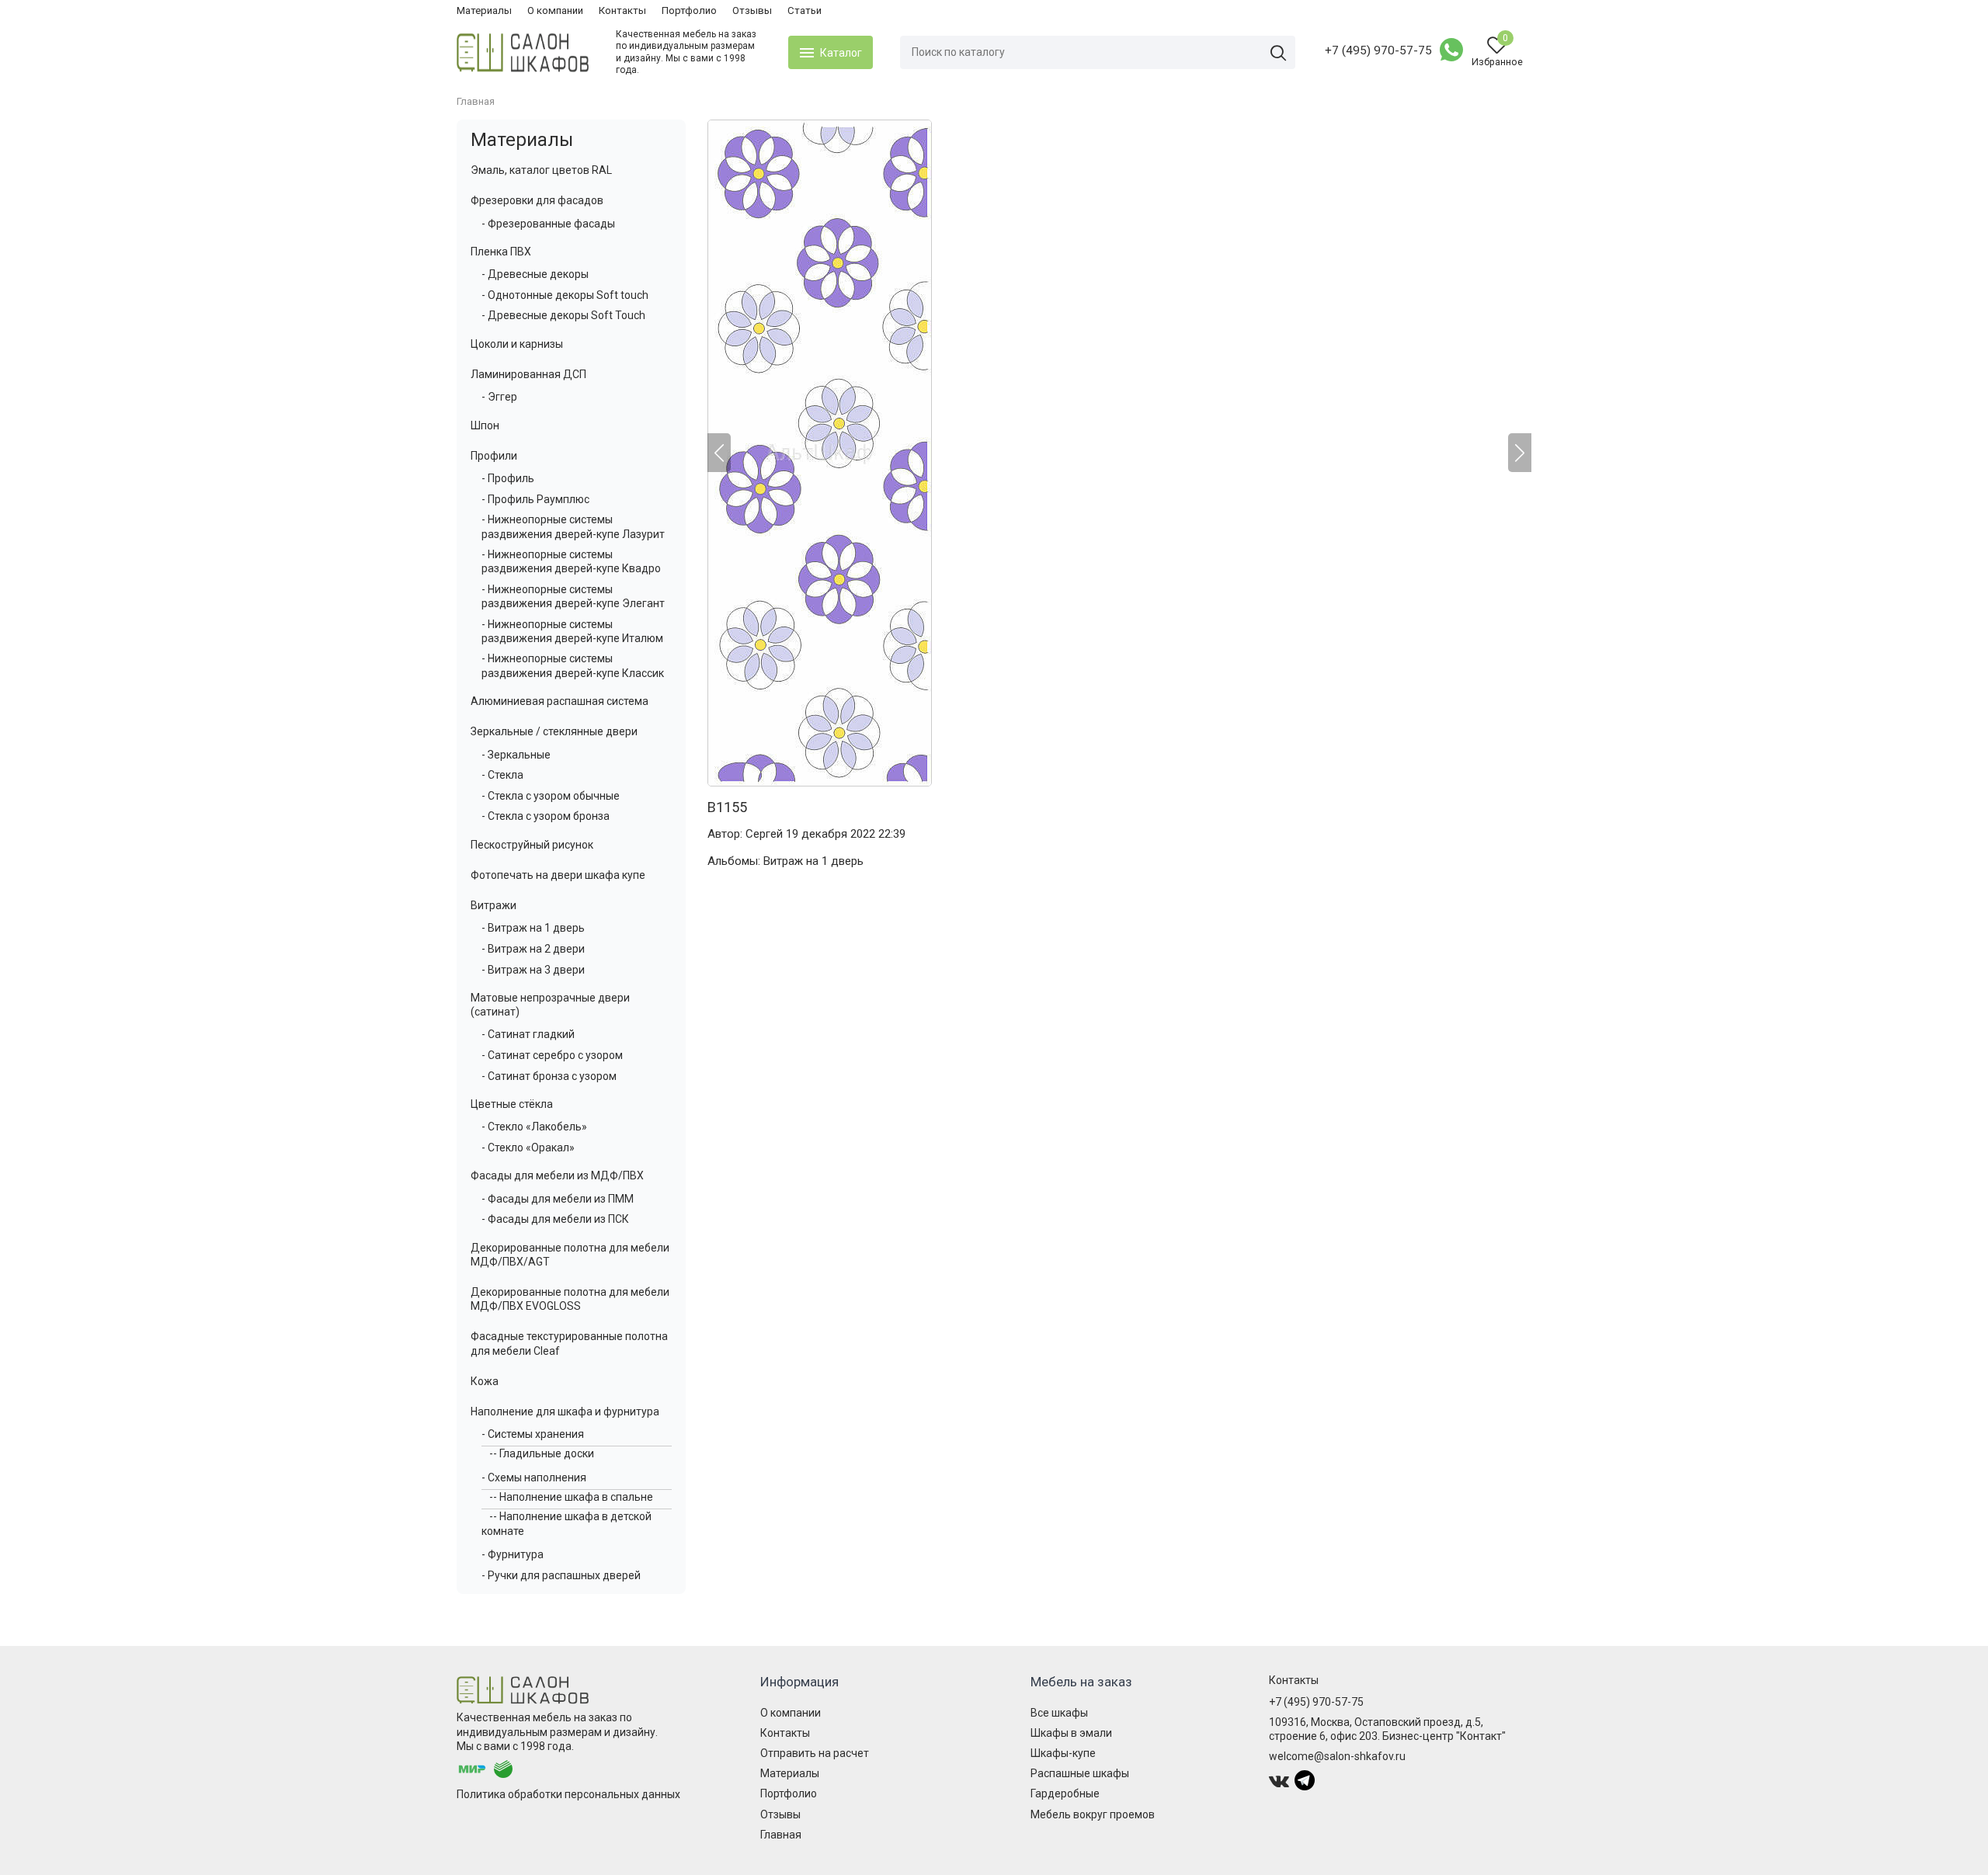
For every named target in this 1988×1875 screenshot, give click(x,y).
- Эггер (499, 397)
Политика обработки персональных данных (568, 1794)
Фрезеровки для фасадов (537, 200)
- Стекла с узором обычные (551, 796)
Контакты (622, 10)
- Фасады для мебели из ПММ (558, 1199)
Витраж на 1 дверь (813, 861)
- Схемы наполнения (534, 1477)
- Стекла (502, 775)
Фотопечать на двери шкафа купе (558, 875)
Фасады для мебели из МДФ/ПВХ (557, 1175)
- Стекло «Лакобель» (534, 1127)
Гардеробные (1065, 1793)
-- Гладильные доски (542, 1453)
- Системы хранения (533, 1434)
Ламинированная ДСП (528, 374)
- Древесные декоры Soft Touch (563, 315)
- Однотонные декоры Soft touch (565, 295)
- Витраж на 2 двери (533, 949)
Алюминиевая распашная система (560, 701)
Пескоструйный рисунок (532, 845)
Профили (494, 456)
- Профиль (508, 478)
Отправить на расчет (815, 1753)
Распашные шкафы (1080, 1773)
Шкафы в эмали (1071, 1733)
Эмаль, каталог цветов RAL (541, 170)
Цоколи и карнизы (517, 344)
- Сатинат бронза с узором (549, 1076)
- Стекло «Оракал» (528, 1148)
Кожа (485, 1381)
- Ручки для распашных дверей (561, 1575)
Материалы (484, 10)
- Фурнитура (513, 1554)
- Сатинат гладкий (528, 1034)
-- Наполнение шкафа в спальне (571, 1497)
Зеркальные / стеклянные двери (554, 731)
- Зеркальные (516, 755)
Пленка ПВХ (501, 252)
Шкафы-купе (1063, 1753)
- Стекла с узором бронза (546, 816)
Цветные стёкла (512, 1104)
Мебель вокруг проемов (1093, 1814)
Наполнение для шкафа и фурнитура (565, 1411)
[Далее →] (1119, 453)
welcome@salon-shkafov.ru (1337, 1756)
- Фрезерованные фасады (548, 224)
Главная (781, 1835)
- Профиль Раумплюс (535, 499)
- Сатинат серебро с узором (552, 1055)
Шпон (485, 425)
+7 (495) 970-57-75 (1378, 50)
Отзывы (752, 10)
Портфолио (689, 10)
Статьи (805, 10)
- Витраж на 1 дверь (533, 928)
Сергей (764, 834)
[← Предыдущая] (719, 453)
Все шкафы (1059, 1713)
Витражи (494, 905)
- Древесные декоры (535, 274)
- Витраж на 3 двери (533, 970)
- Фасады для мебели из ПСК (555, 1219)
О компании (555, 10)
